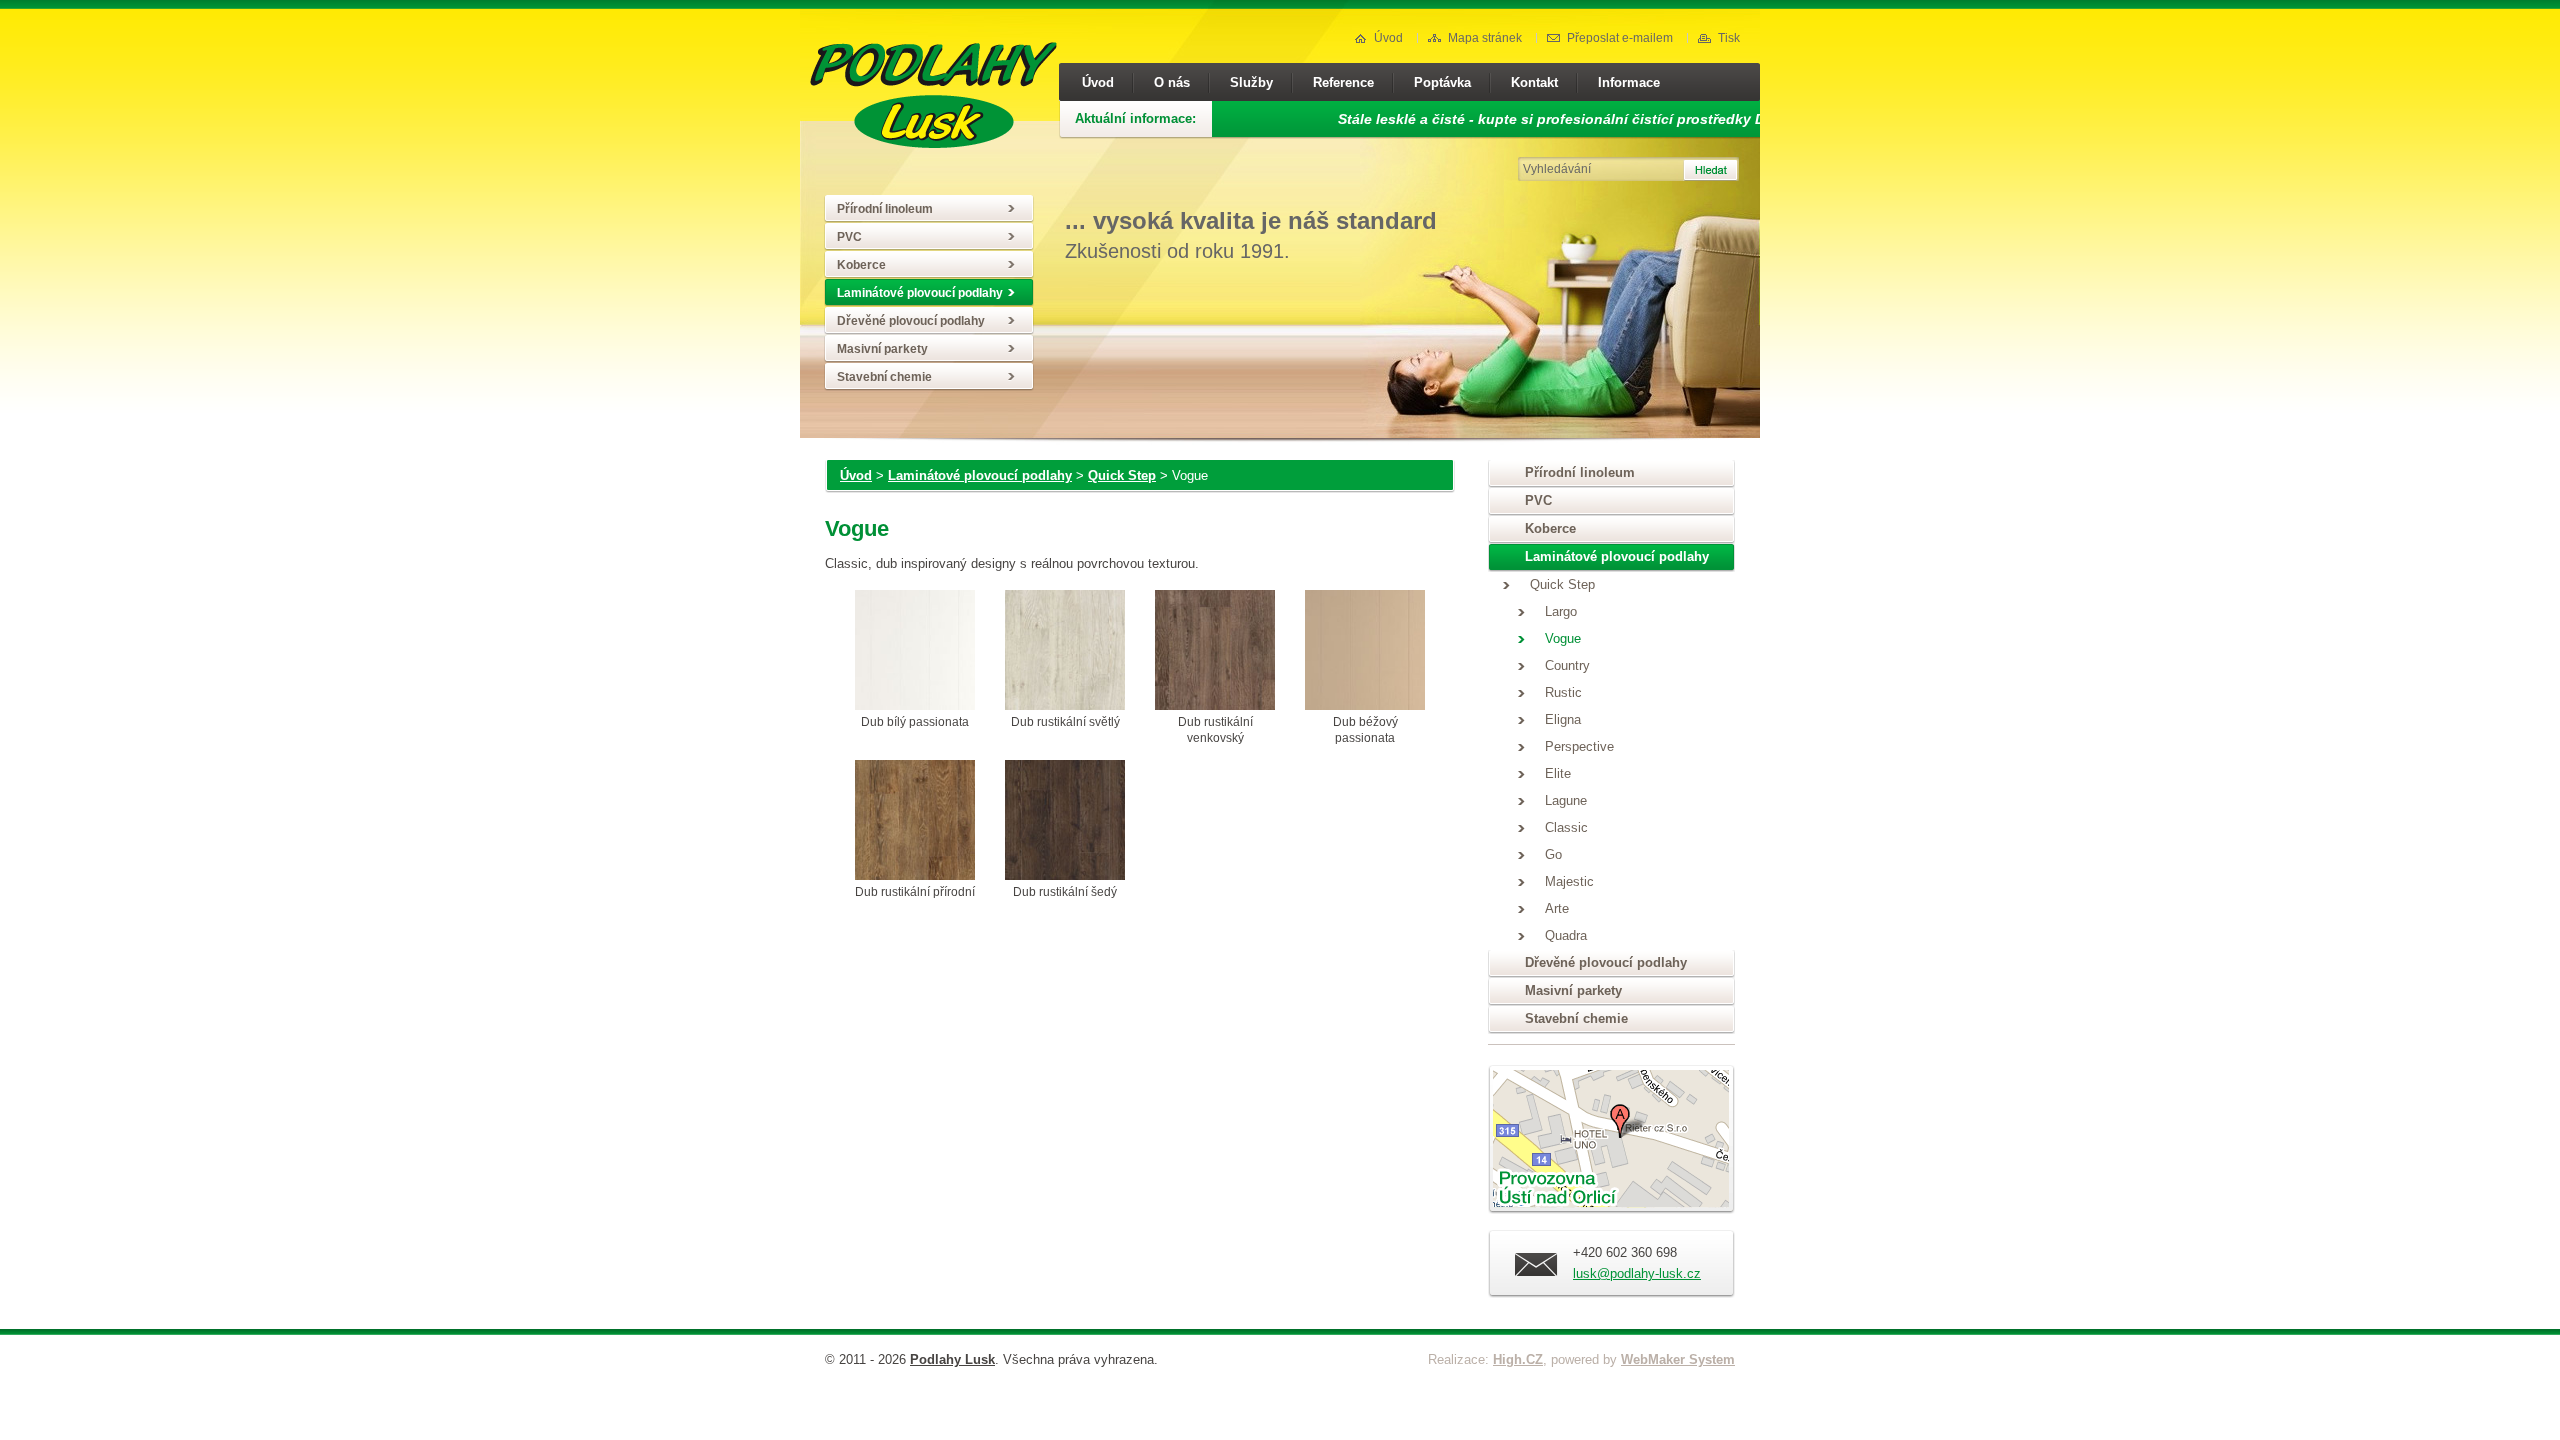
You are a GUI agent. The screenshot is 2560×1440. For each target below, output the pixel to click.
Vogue (1563, 639)
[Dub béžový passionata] (1365, 652)
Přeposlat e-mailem (1620, 38)
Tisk (1729, 38)
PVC (849, 237)
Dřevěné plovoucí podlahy (911, 321)
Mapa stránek (1485, 38)
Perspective (1579, 747)
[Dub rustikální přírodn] (915, 822)
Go (1553, 855)
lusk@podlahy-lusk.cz (1637, 1273)
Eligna (1563, 720)
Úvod (1388, 38)
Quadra (1566, 936)
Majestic (1569, 882)
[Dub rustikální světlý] (1065, 652)
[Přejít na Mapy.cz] (1611, 1142)
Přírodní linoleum (885, 209)
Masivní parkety (882, 349)
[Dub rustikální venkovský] (1215, 652)
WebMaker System (1678, 1359)
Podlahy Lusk (952, 1359)
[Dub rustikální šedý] (1065, 822)
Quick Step (1122, 475)
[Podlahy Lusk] (933, 143)
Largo (1561, 612)
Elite (1558, 774)
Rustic (1563, 693)
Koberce (861, 265)
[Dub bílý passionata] (915, 652)
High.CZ (1518, 1359)
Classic (1566, 828)
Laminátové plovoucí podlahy (920, 293)
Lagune (1566, 801)
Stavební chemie (884, 377)
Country (1567, 666)
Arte (1557, 909)
